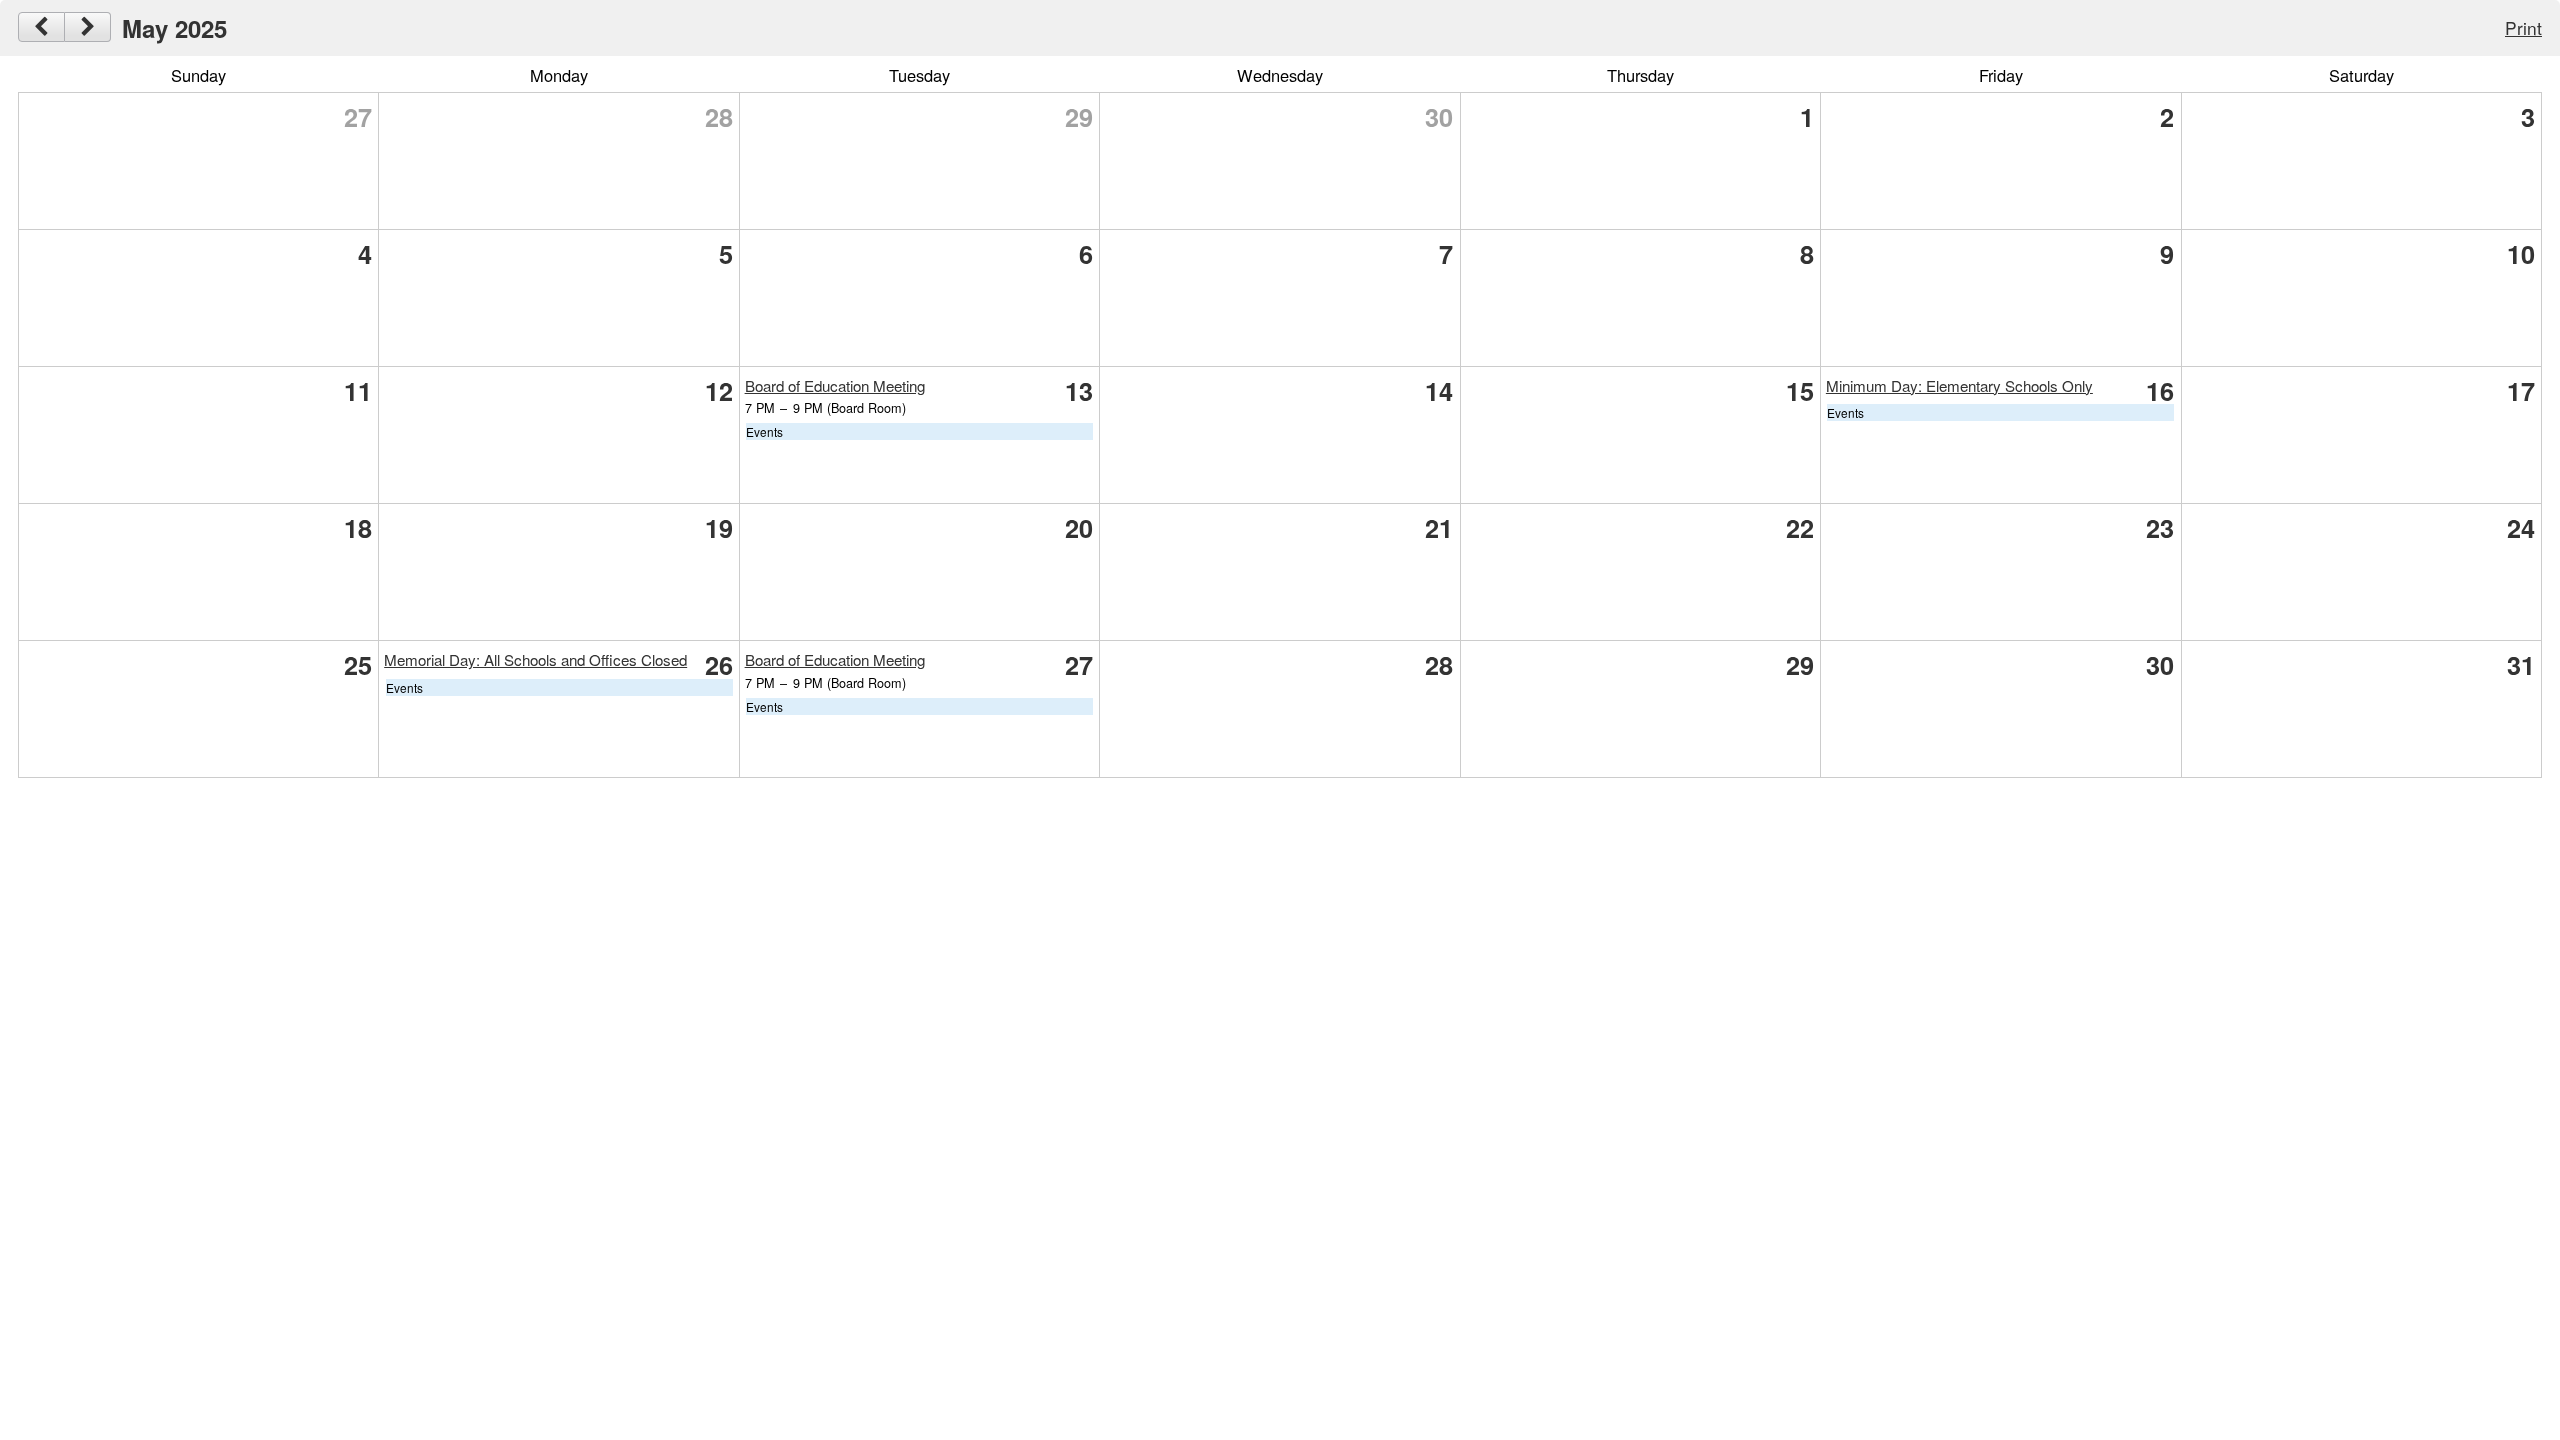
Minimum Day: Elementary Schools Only (1959, 385)
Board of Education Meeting (835, 385)
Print (2523, 27)
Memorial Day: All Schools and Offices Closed (535, 659)
